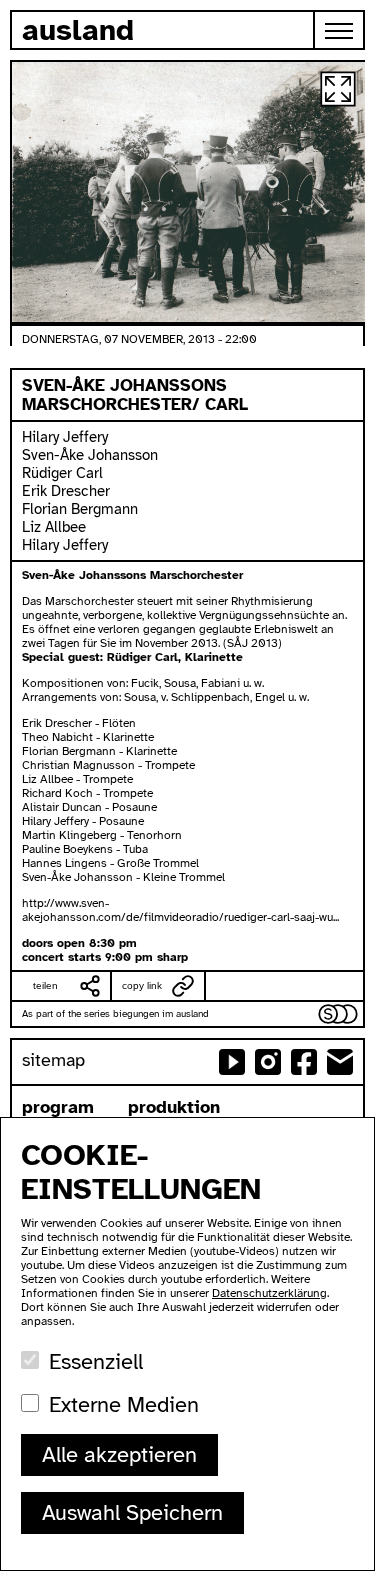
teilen (45, 985)
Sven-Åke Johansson (90, 455)
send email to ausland (340, 1062)
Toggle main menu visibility (340, 30)
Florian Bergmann (80, 509)
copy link (142, 985)
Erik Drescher (66, 491)
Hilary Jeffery (65, 437)
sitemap (53, 1060)
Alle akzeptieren (119, 1454)
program (58, 1107)
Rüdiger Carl (62, 473)
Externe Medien (124, 1404)
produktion (174, 1107)
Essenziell (96, 1361)
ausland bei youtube (232, 1062)
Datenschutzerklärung (269, 1293)
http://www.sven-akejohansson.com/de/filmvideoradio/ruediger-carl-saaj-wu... (180, 910)
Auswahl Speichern (132, 1512)
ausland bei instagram (268, 1062)
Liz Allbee (54, 527)
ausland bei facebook (304, 1062)
